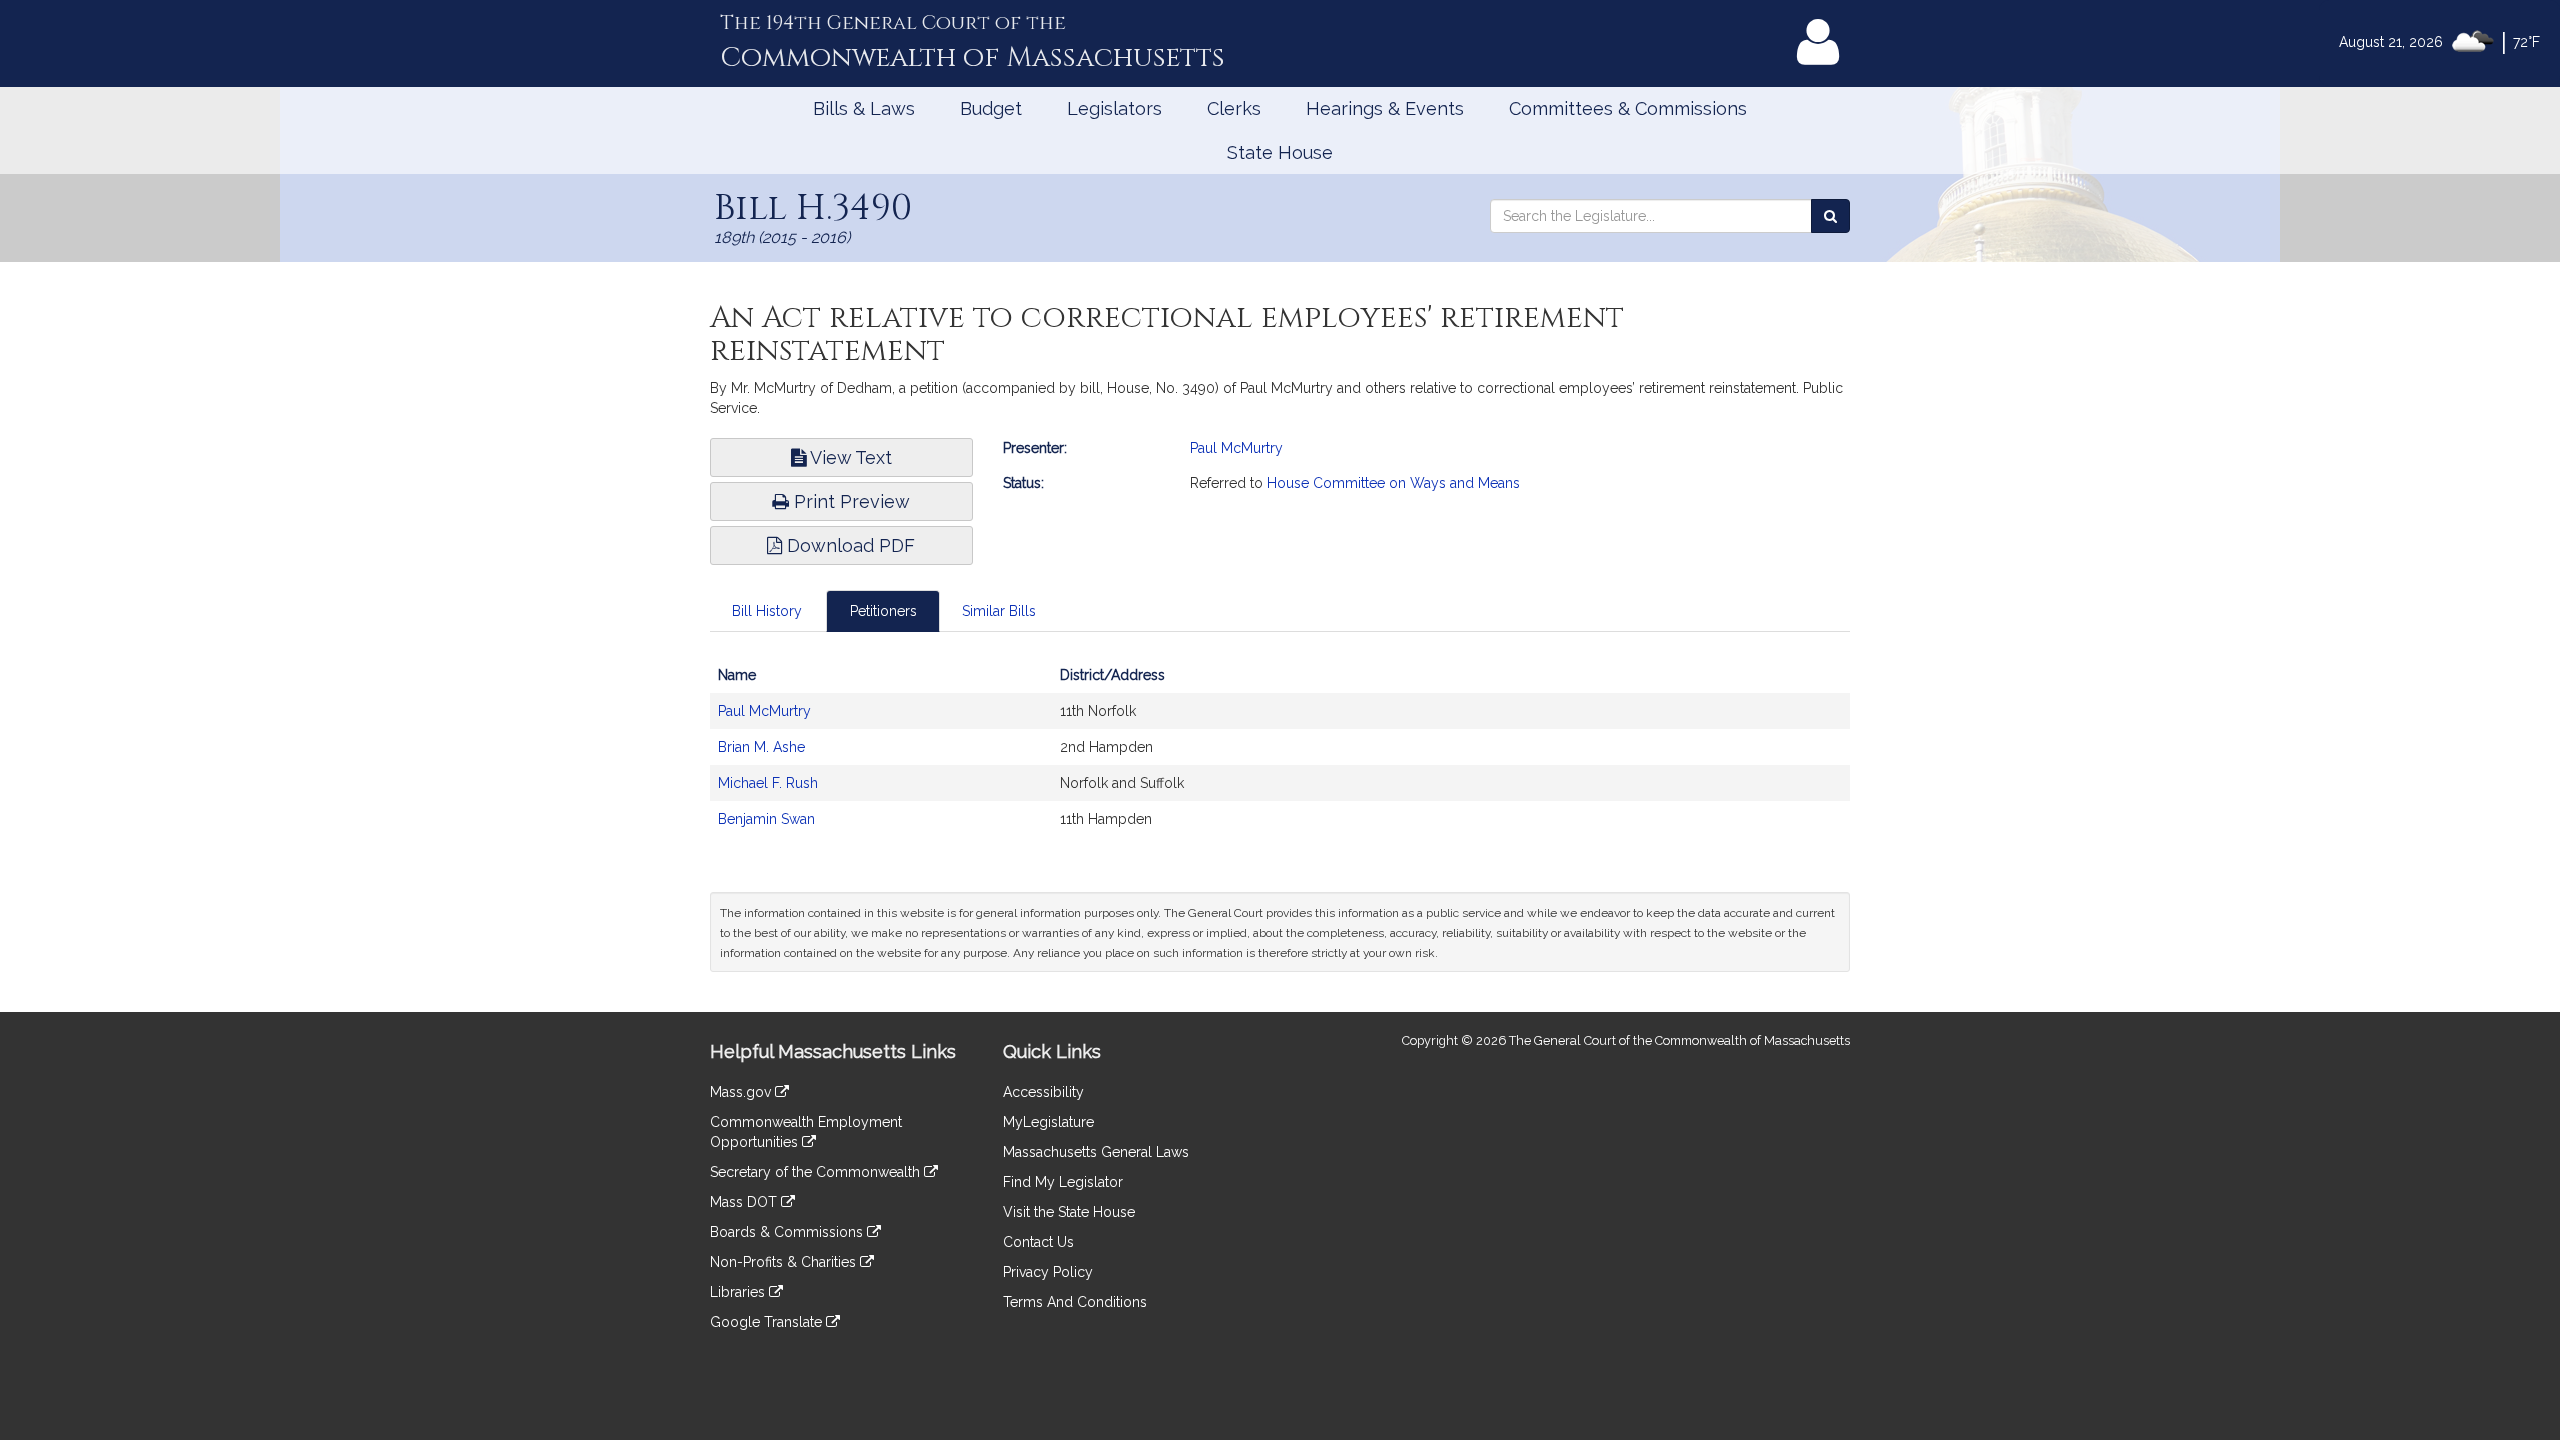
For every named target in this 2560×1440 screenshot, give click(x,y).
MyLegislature (1048, 1122)
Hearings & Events (1385, 108)
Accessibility (1043, 1092)
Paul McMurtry (1236, 448)
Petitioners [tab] (883, 611)
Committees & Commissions (1628, 108)
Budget (991, 108)
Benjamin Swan (766, 819)
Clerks (1234, 108)
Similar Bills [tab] (999, 611)
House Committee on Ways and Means (1393, 483)
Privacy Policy (1048, 1272)
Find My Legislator (1063, 1182)
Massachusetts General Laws (1096, 1152)
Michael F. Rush (768, 783)
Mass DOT (745, 1202)
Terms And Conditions (1075, 1302)
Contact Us (1038, 1242)
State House (1280, 152)
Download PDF (848, 545)
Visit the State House (1069, 1212)
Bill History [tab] (767, 611)
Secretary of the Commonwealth (817, 1172)
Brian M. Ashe (761, 747)
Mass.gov (742, 1092)
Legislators (1114, 108)
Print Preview (849, 501)
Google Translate (768, 1322)
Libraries (739, 1292)
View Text (849, 457)
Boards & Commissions (788, 1232)
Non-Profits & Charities (785, 1262)
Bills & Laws (864, 108)
